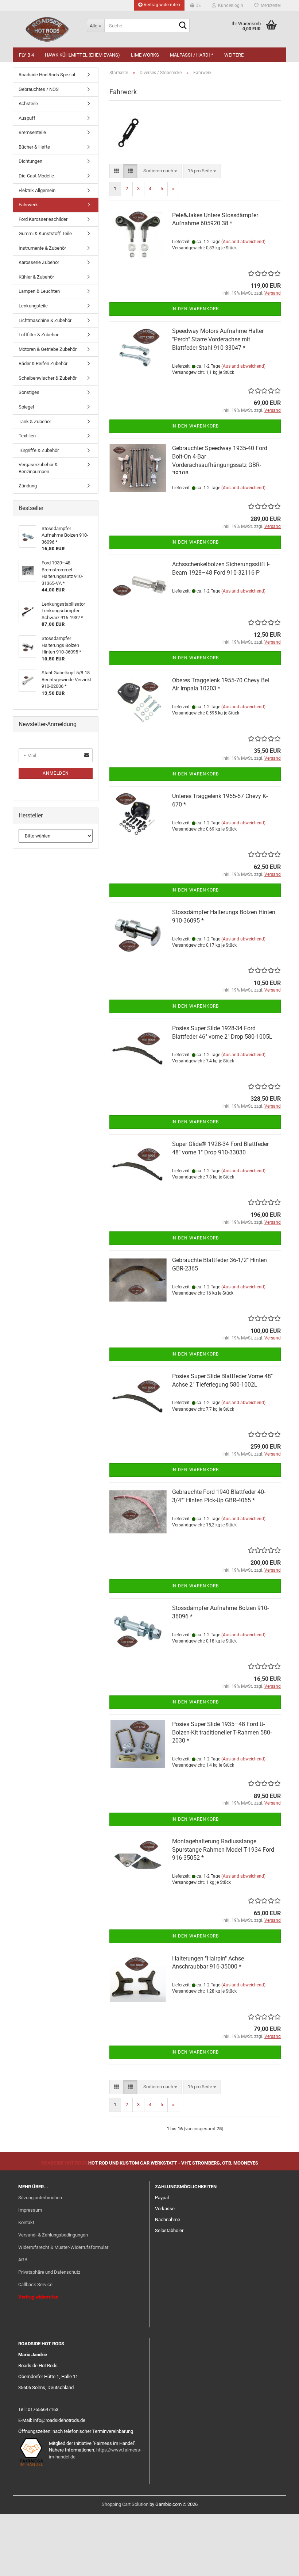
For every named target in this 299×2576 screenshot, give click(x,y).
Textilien (27, 436)
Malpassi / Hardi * (192, 55)
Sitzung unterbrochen (40, 2198)
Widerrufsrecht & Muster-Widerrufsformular (63, 2247)
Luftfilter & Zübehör (38, 335)
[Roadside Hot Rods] (47, 29)
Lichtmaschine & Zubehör (45, 320)
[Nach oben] (279, 2565)
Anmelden (56, 773)
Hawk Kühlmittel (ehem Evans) (82, 55)
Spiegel (26, 407)
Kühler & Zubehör (36, 277)
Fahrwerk (28, 205)
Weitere (234, 55)
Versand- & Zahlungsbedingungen (53, 2235)
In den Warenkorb (195, 309)
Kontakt (26, 2222)
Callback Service (35, 2284)
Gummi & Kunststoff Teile (45, 233)
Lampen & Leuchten (39, 291)
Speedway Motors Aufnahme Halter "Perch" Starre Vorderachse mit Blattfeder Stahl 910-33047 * (218, 339)
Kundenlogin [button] (230, 5)
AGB (23, 2260)
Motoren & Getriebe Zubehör (48, 349)
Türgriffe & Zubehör (39, 450)
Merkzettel (270, 5)
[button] (195, 5)
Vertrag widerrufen (161, 5)
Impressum (30, 2210)
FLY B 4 (26, 55)
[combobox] (160, 171)
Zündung (28, 486)
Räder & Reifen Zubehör (43, 363)
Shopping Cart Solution (125, 2504)
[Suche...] (183, 26)
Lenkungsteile (33, 306)
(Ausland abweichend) (243, 242)
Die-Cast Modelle (36, 176)
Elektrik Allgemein (37, 190)
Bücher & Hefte (34, 147)
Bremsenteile (32, 132)
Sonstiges (29, 392)
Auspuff (27, 118)
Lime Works (145, 55)
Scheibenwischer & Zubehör (48, 378)
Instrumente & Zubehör (42, 248)
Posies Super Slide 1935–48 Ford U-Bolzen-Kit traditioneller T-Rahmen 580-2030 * (222, 1732)
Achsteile (28, 103)
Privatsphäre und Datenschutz (49, 2272)
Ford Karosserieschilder (43, 219)
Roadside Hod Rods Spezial (47, 75)
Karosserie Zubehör (39, 262)
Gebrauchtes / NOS (39, 89)
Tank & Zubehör (35, 421)
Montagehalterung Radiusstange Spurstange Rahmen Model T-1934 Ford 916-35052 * (223, 1850)
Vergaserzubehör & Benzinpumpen (38, 468)
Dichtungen (30, 161)
